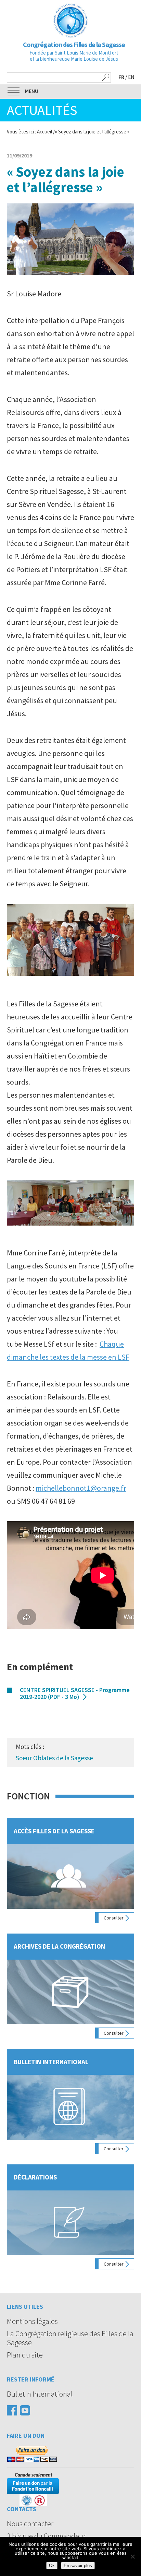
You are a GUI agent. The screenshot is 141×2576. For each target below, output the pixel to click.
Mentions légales (32, 2321)
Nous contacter (30, 2524)
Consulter (114, 1918)
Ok (52, 2566)
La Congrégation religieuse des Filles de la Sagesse (70, 2338)
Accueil (44, 132)
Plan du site (25, 2355)
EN (131, 77)
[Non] (132, 2556)
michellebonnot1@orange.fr (81, 1488)
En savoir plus (78, 2566)
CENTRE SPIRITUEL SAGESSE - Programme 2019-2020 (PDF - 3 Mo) (75, 1693)
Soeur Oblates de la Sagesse (54, 1758)
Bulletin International (40, 2394)
